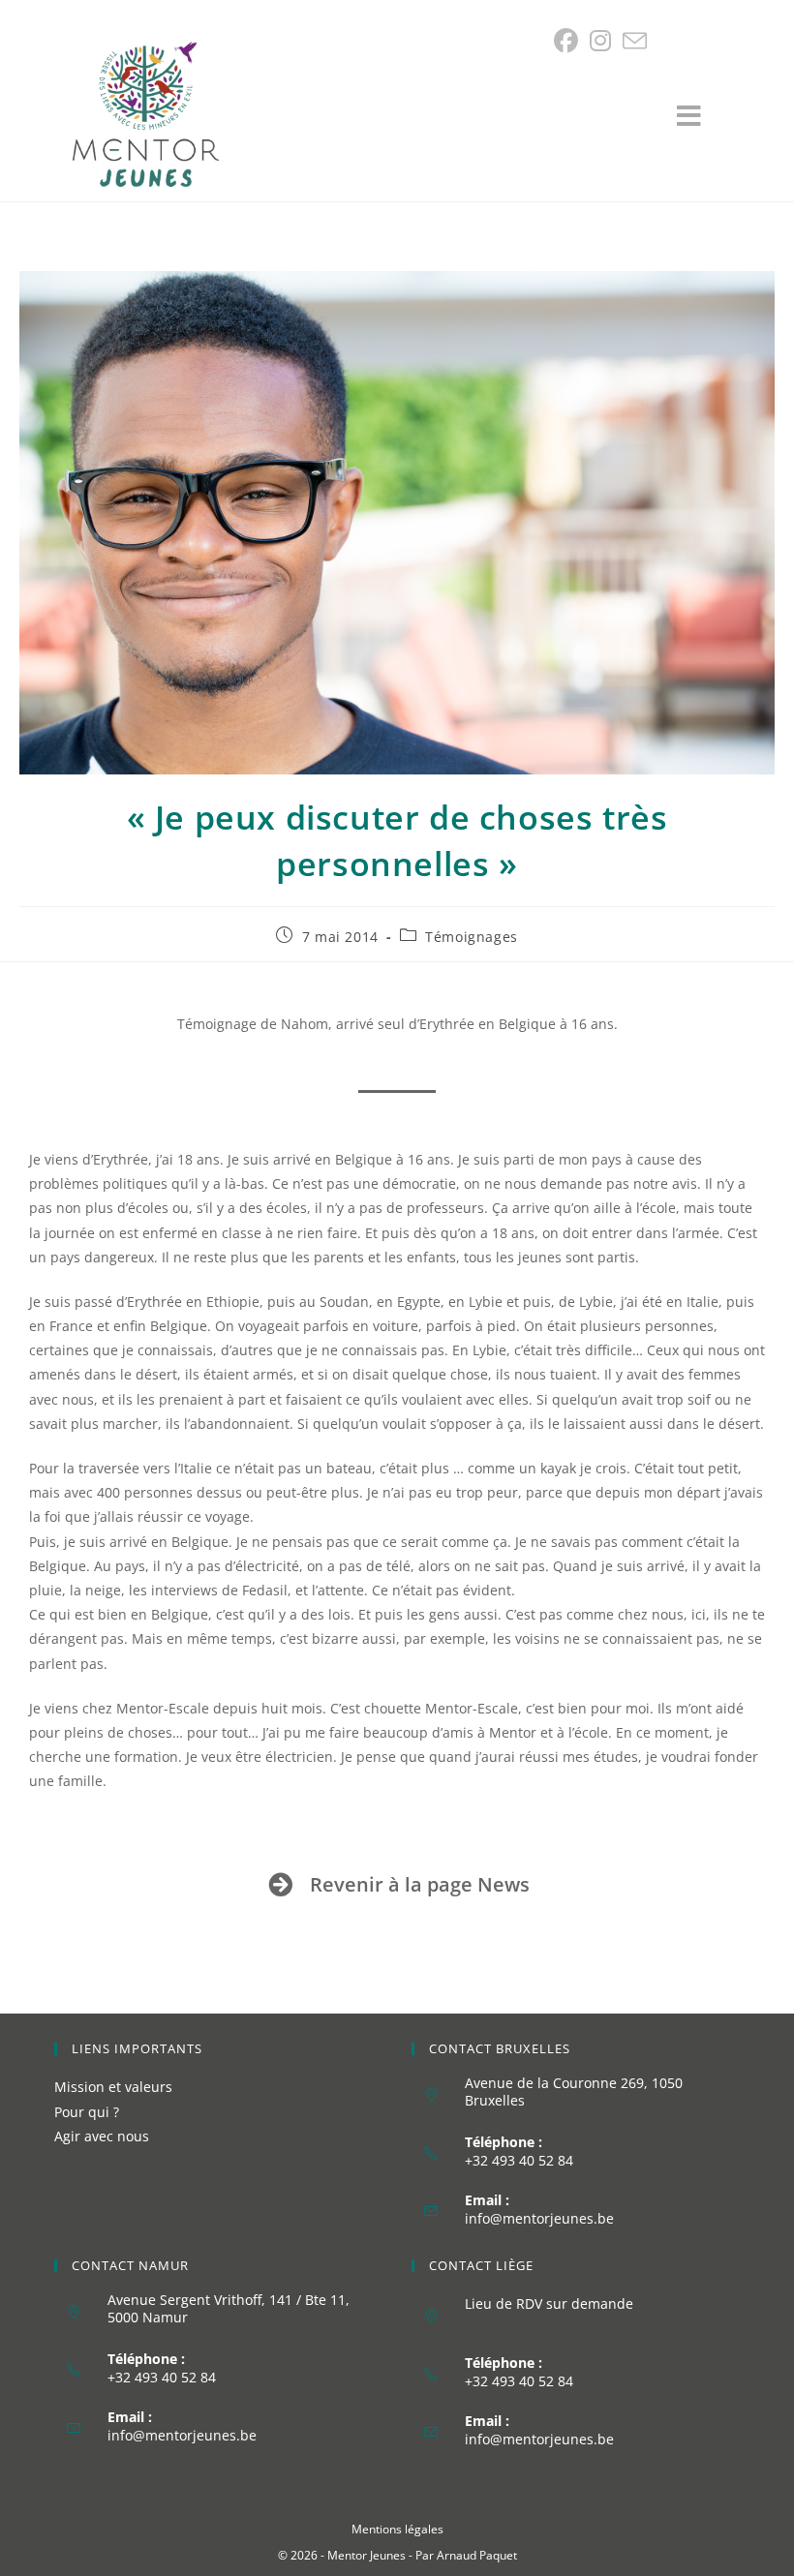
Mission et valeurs (113, 2087)
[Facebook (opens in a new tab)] (569, 41)
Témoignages (472, 937)
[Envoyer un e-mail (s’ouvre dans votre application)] (635, 41)
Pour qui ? (87, 2112)
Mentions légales (397, 2529)
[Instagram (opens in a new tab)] (600, 41)
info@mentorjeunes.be (539, 2218)
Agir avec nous (102, 2136)
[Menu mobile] (699, 121)
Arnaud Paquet (477, 2555)
